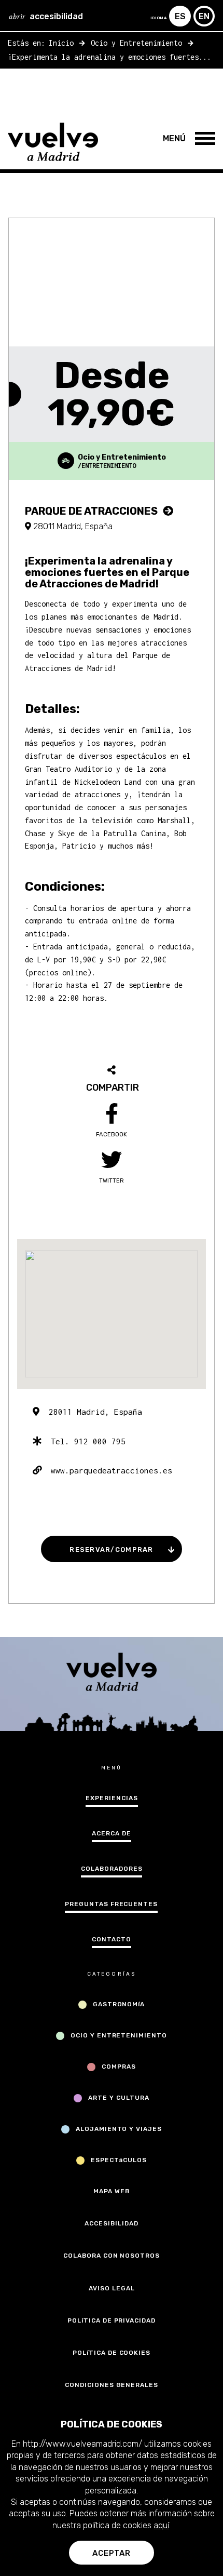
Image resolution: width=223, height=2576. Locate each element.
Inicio (61, 43)
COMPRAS (119, 2067)
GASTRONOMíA (119, 2004)
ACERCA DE (112, 1833)
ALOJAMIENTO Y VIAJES (119, 2129)
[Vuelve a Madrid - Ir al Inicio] (56, 142)
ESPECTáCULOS (119, 2160)
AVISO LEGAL (112, 2288)
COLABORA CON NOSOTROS (112, 2256)
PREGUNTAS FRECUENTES (111, 1904)
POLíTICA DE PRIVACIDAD (112, 2320)
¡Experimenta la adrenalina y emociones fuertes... (109, 57)
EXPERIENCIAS (112, 1798)
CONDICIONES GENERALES (112, 2385)
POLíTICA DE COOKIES (112, 2353)
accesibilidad (46, 16)
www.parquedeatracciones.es (107, 1470)
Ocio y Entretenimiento (136, 43)
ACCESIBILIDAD (111, 2223)
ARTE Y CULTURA (119, 2098)
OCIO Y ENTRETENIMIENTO (119, 2035)
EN (204, 16)
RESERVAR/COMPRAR (111, 1549)
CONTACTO (112, 1939)
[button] (167, 137)
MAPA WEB (112, 2191)
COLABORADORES (112, 1869)
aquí (161, 2525)
